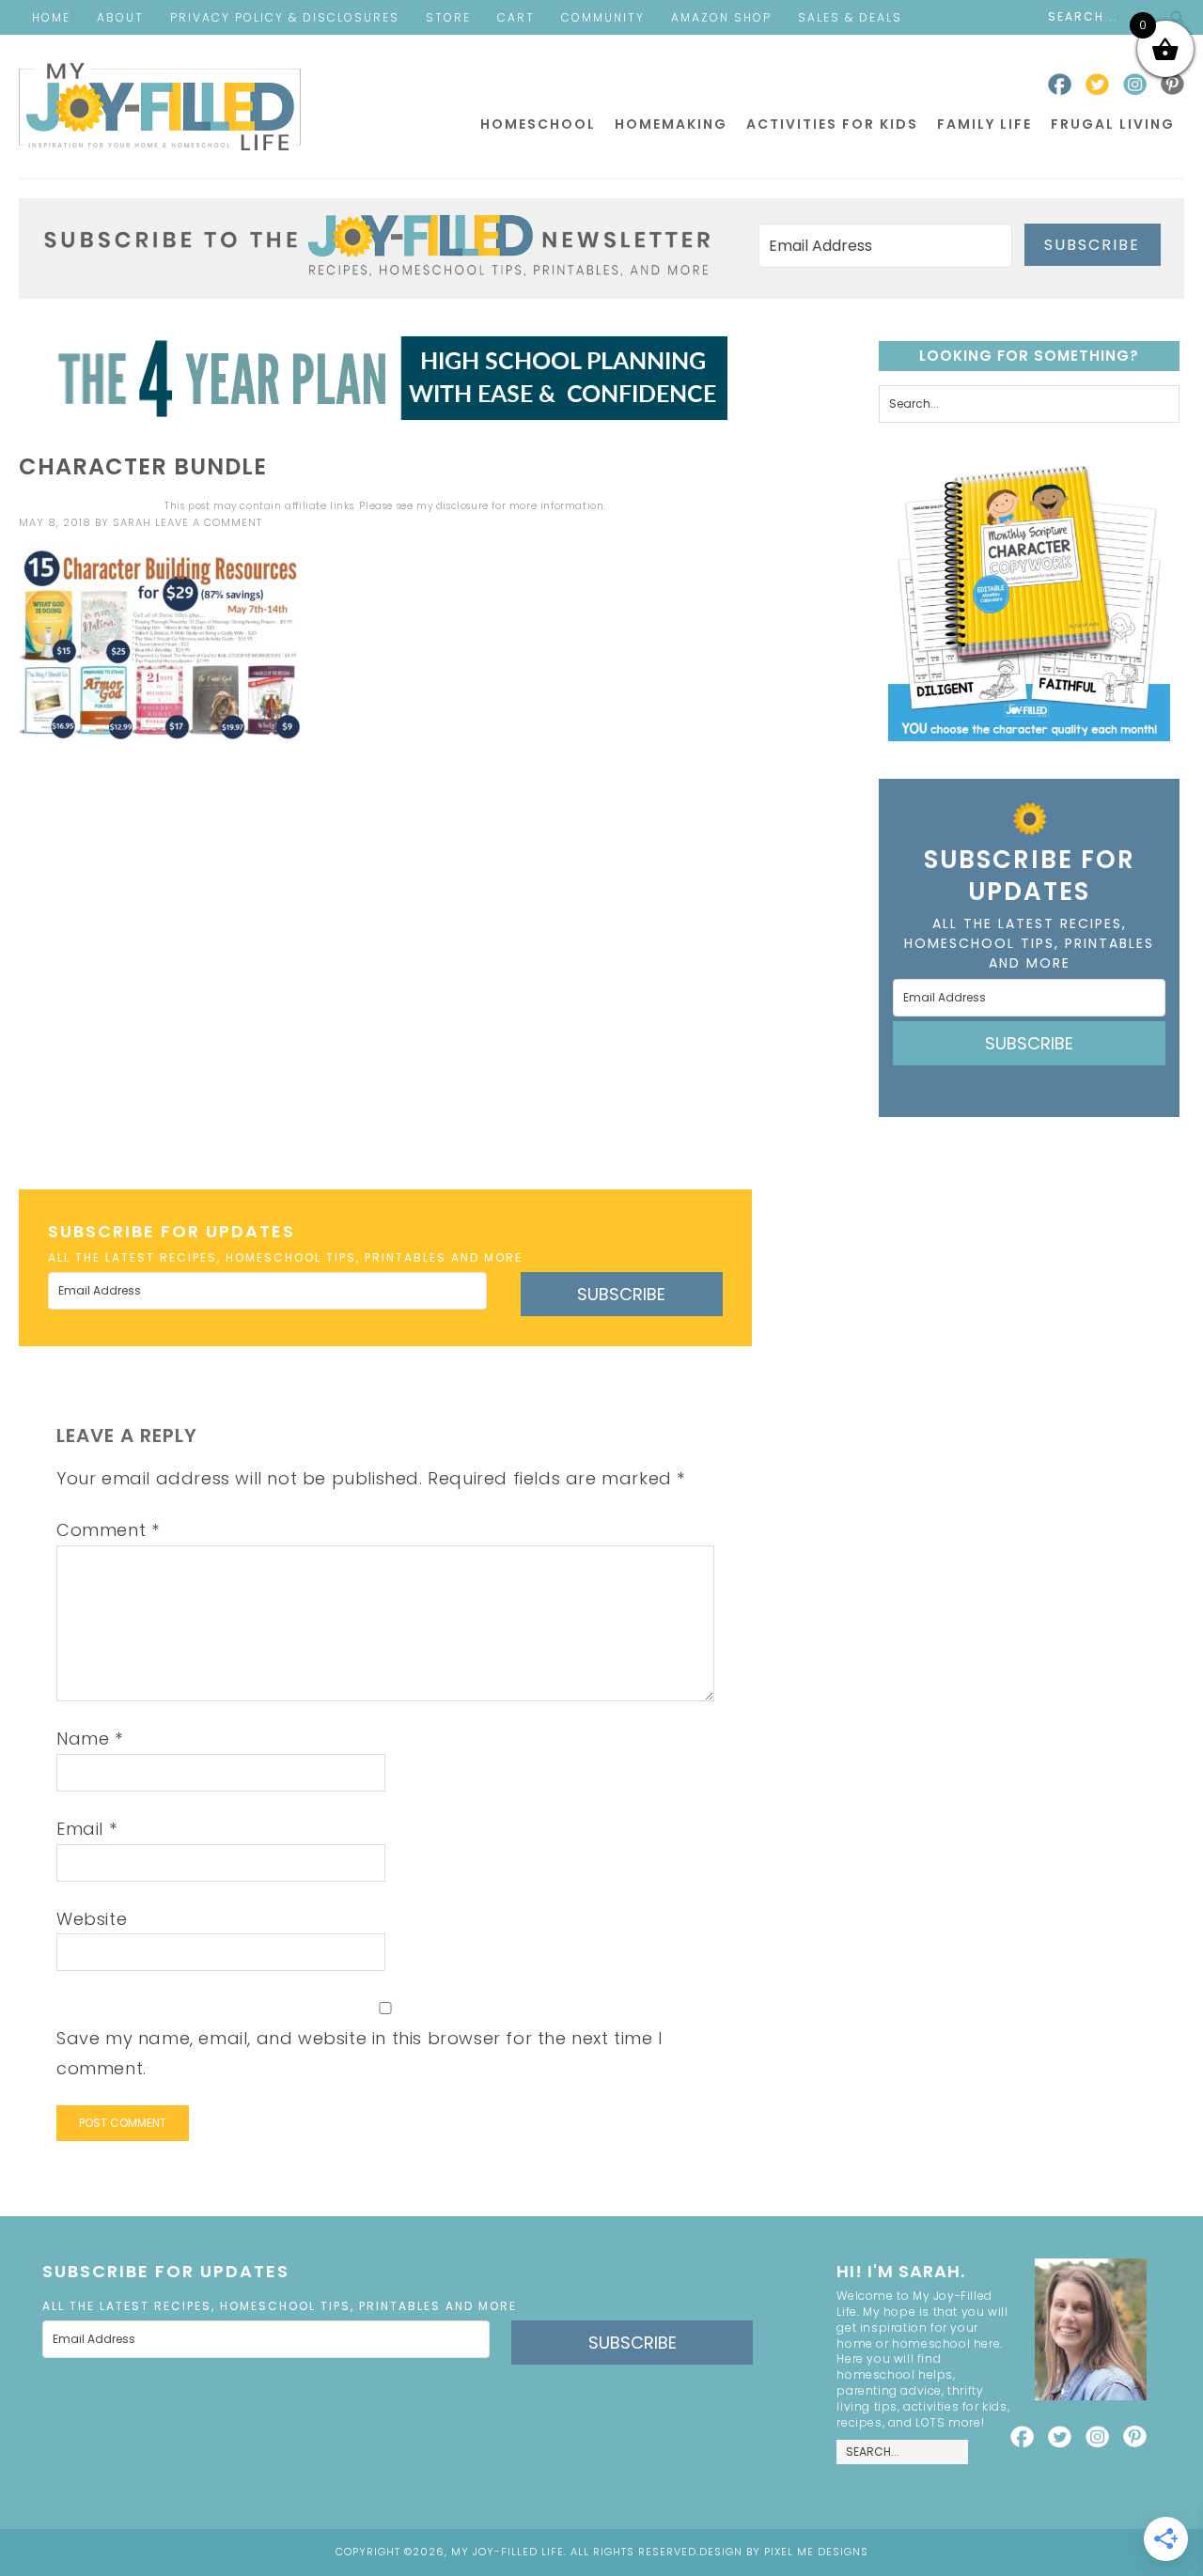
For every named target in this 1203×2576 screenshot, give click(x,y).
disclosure (462, 506)
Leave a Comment (209, 522)
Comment (108, 1530)
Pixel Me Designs (816, 2552)
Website (92, 1919)
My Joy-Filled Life (160, 107)
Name (90, 1738)
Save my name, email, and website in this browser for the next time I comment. (359, 2053)
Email (86, 1829)
